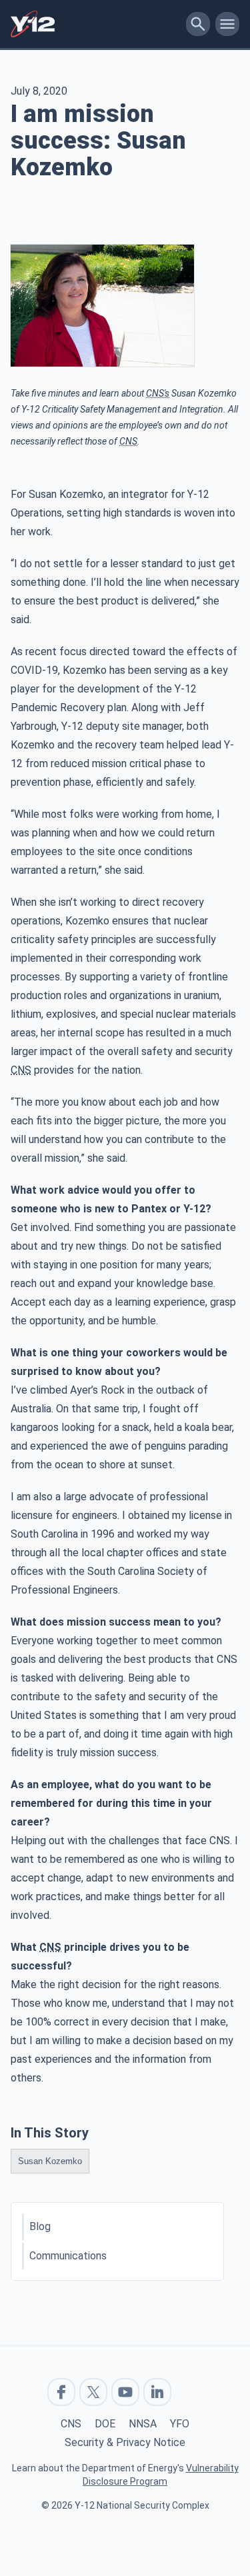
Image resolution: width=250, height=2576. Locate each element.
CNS (71, 2424)
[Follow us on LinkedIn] (157, 2392)
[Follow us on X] (93, 2392)
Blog (40, 2226)
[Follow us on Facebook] (61, 2392)
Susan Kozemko (50, 2161)
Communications (68, 2256)
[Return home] (96, 24)
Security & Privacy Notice (125, 2442)
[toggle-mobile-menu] (227, 24)
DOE (105, 2424)
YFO (180, 2424)
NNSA (143, 2424)
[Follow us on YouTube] (125, 2392)
